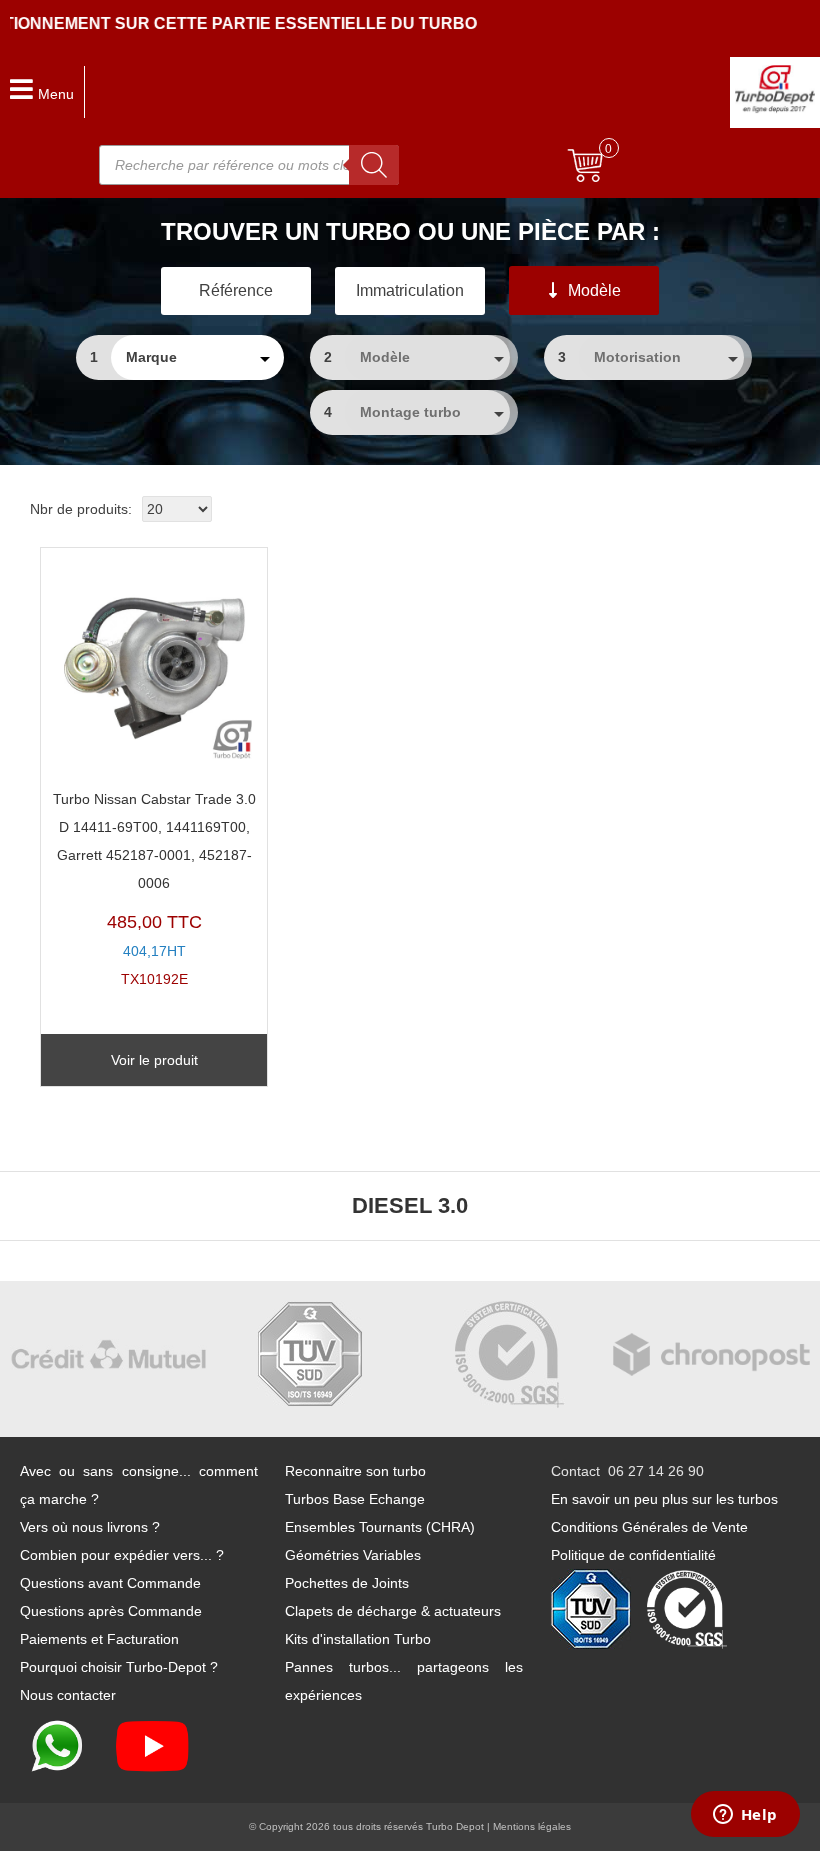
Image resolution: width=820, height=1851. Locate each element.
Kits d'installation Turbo (358, 1639)
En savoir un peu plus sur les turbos (664, 1499)
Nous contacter (68, 1695)
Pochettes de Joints (347, 1583)
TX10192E (154, 889)
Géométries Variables (353, 1555)
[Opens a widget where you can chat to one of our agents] (745, 1816)
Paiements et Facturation (99, 1639)
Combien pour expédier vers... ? (122, 1555)
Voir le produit (154, 1060)
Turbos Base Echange (355, 1499)
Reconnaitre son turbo (355, 1471)
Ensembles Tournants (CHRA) (380, 1527)
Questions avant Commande (110, 1583)
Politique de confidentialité (633, 1555)
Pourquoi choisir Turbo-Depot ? (119, 1667)
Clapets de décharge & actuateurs (393, 1611)
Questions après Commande (111, 1611)
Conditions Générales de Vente (649, 1527)
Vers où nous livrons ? (90, 1527)
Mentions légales (532, 1826)
